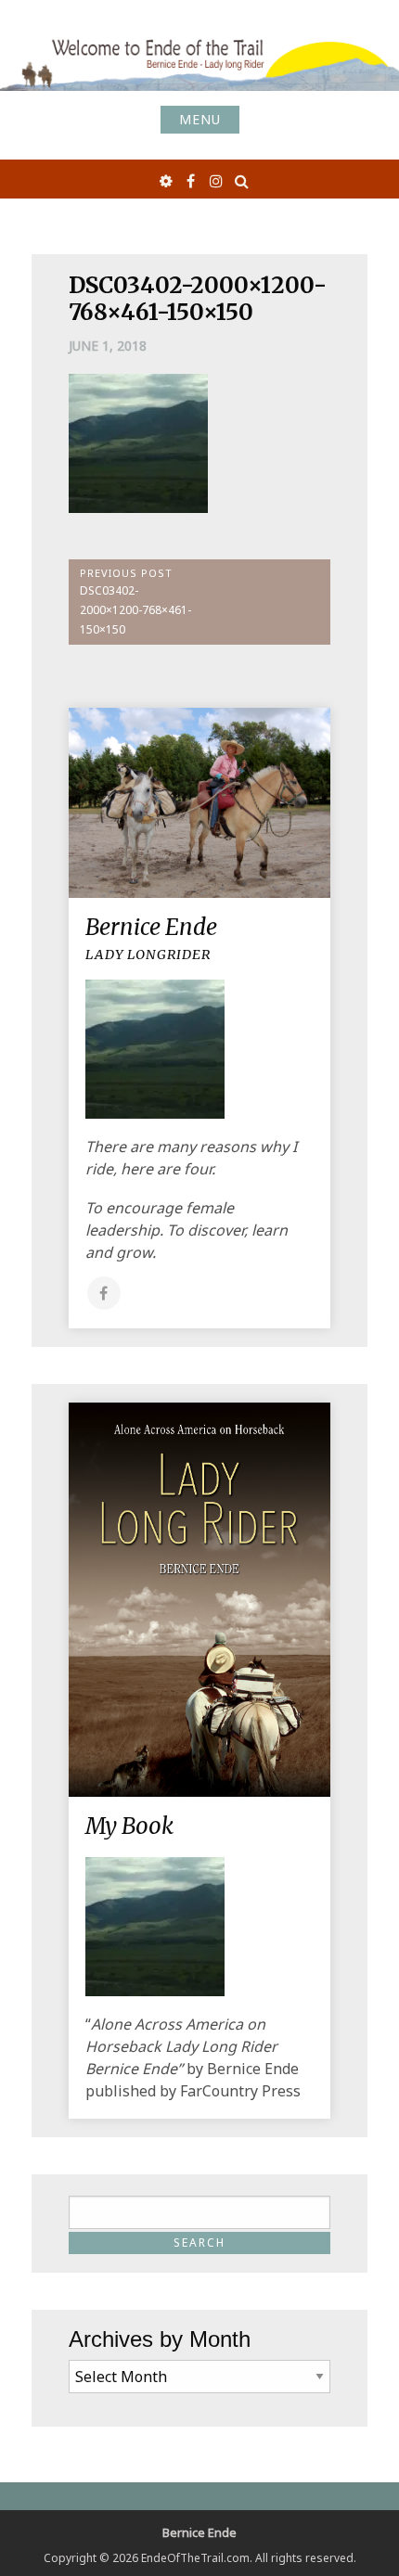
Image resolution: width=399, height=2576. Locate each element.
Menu (200, 119)
